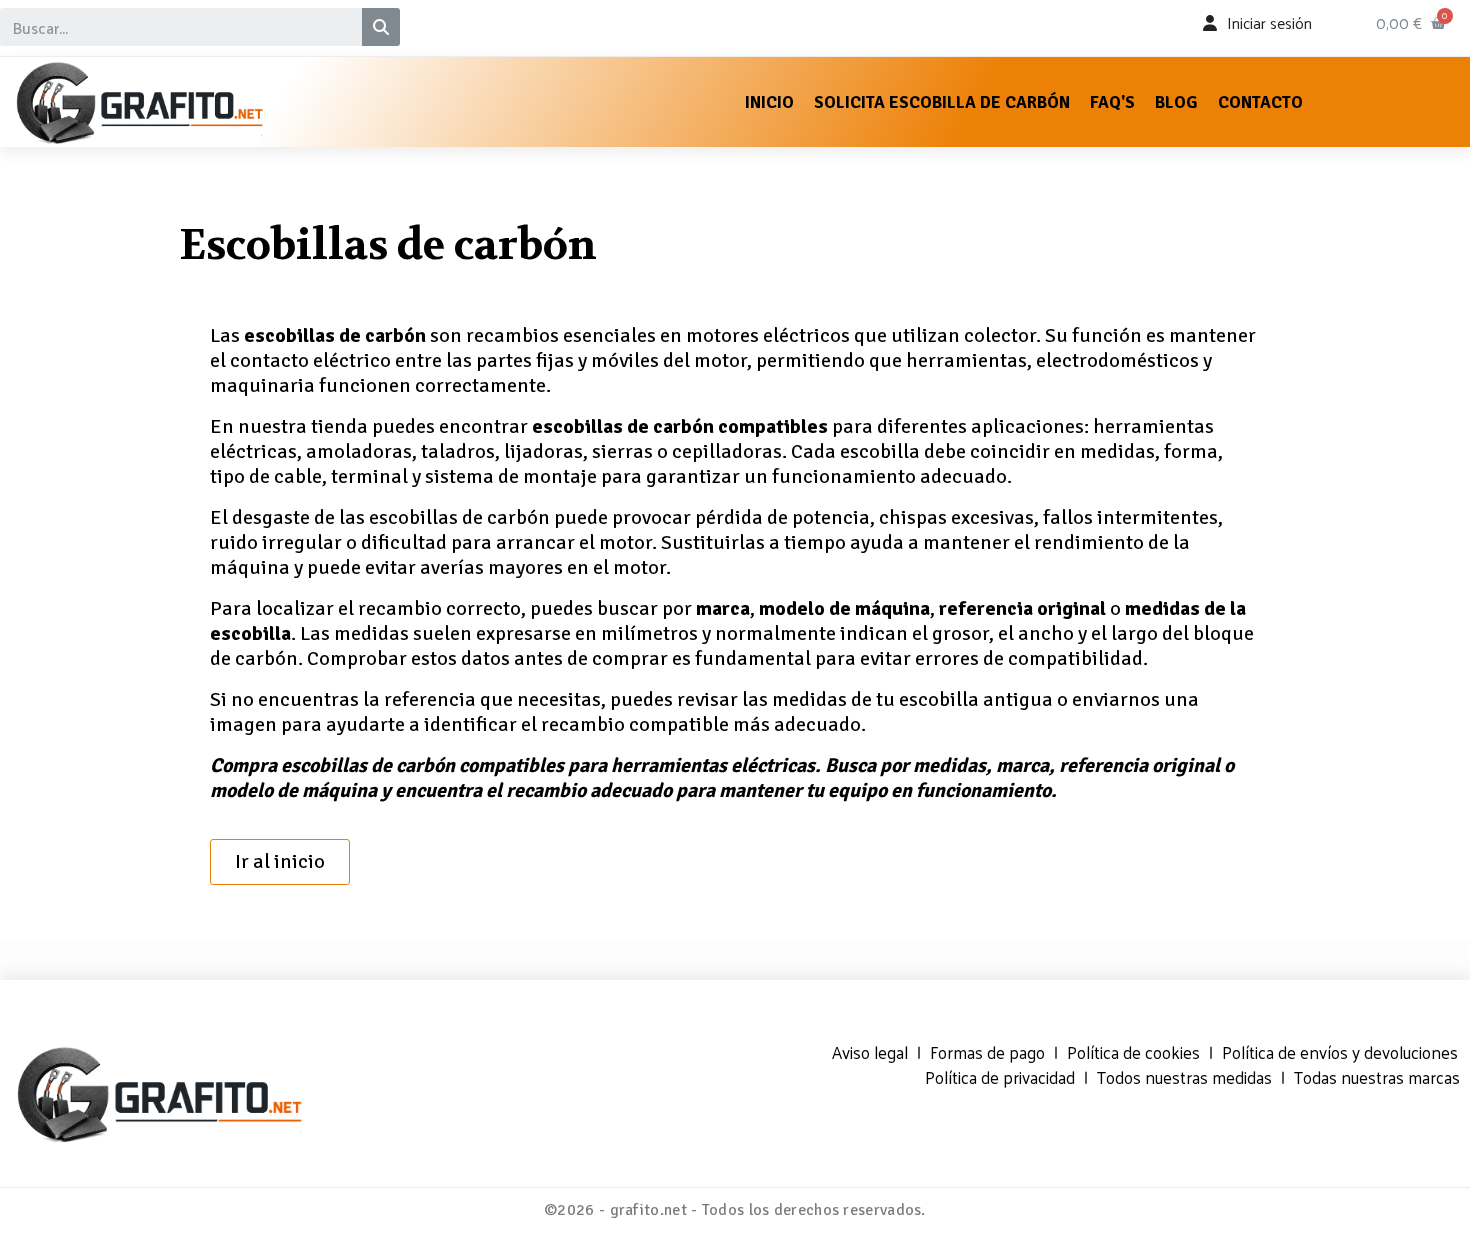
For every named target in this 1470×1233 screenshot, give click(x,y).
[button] (280, 862)
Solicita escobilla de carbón (942, 102)
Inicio (769, 102)
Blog (1176, 102)
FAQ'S (1112, 102)
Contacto (1260, 102)
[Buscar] (381, 27)
